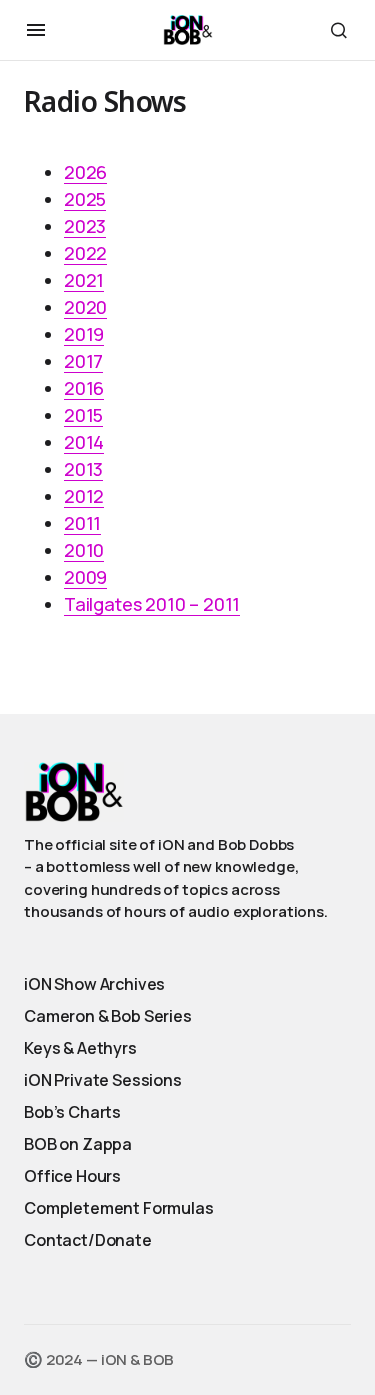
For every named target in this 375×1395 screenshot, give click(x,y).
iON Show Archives (94, 984)
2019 (84, 334)
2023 (85, 226)
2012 (84, 496)
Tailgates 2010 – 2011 (152, 604)
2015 (83, 415)
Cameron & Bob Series (108, 1016)
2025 (85, 199)
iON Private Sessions (103, 1080)
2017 (83, 361)
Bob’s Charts (72, 1112)
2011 (82, 523)
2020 (85, 307)
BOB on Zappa (78, 1144)
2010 (84, 550)
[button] (36, 30)
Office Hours (72, 1176)
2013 (83, 469)
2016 (84, 388)
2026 (85, 172)
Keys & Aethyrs (80, 1048)
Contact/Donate (88, 1240)
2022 (85, 253)
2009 (85, 577)
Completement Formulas (119, 1208)
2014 (84, 442)
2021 (84, 280)
